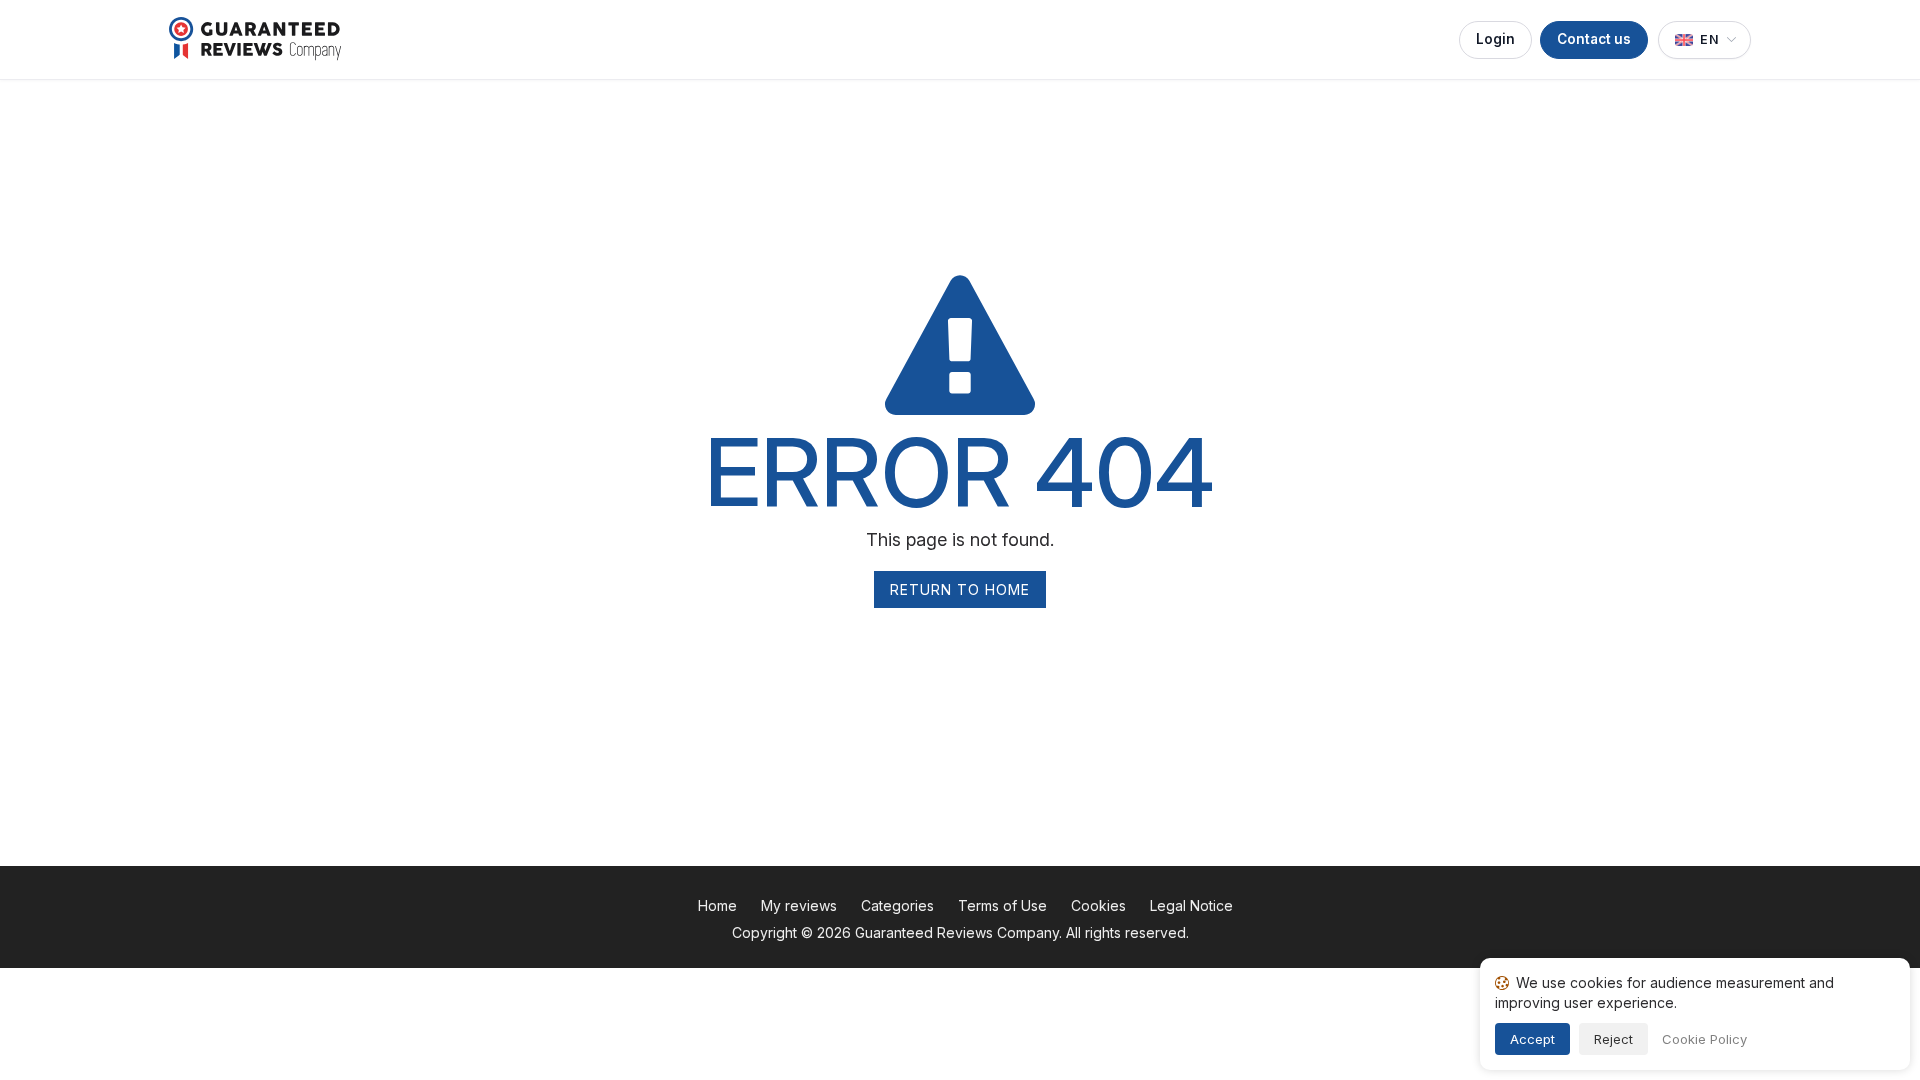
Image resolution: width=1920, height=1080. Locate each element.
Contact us (1594, 39)
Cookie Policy (1704, 1039)
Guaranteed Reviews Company (957, 932)
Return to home (960, 589)
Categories (897, 905)
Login (1495, 39)
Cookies (1098, 905)
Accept (1532, 1039)
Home (717, 905)
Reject (1613, 1039)
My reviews (799, 905)
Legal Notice (1191, 905)
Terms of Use (1002, 905)
